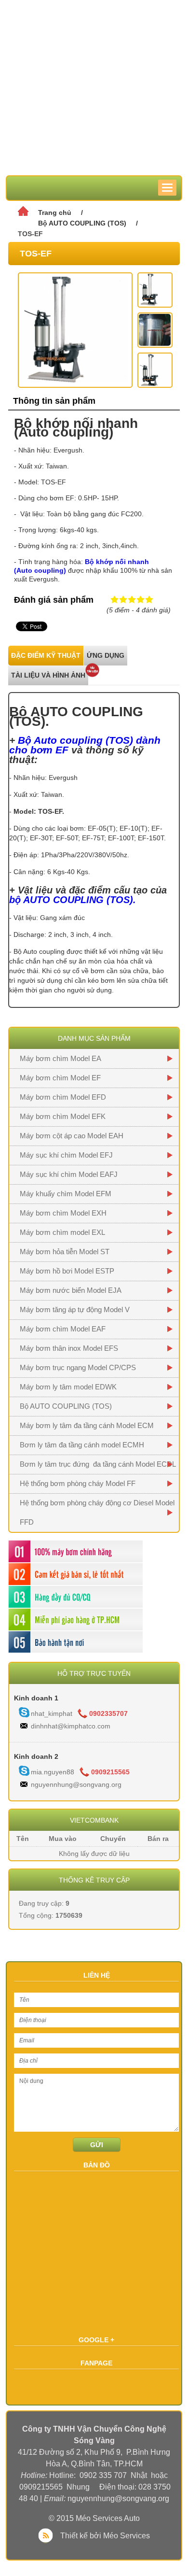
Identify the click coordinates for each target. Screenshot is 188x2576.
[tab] (46, 656)
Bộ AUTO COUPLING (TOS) (82, 223)
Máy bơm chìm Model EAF (63, 1329)
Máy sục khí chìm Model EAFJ (69, 1174)
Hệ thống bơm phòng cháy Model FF (78, 1483)
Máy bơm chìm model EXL (62, 1232)
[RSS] (48, 2536)
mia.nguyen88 (53, 1772)
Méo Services (127, 2536)
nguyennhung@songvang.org (76, 1784)
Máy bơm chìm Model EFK (63, 1116)
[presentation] (46, 656)
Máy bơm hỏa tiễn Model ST (65, 1252)
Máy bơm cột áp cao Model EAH (72, 1136)
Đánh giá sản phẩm (54, 600)
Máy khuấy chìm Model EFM (66, 1194)
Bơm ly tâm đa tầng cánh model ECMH (82, 1445)
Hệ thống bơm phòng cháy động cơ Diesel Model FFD (97, 1512)
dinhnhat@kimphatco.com (71, 1726)
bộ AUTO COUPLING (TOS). (73, 900)
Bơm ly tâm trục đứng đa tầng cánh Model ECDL (98, 1464)
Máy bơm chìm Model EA (60, 1058)
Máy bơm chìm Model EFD (63, 1097)
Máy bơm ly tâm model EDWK (68, 1387)
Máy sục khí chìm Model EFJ (66, 1155)
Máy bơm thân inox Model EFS (69, 1348)
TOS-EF (30, 234)
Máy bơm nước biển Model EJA (71, 1290)
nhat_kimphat (52, 1713)
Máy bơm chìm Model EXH (63, 1213)
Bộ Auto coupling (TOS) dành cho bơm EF (85, 745)
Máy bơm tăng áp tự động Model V (75, 1309)
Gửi (97, 2145)
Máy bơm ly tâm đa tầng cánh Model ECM (87, 1425)
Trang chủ (55, 212)
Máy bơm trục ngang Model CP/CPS (78, 1367)
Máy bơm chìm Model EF (60, 1078)
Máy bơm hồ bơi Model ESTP (67, 1271)
